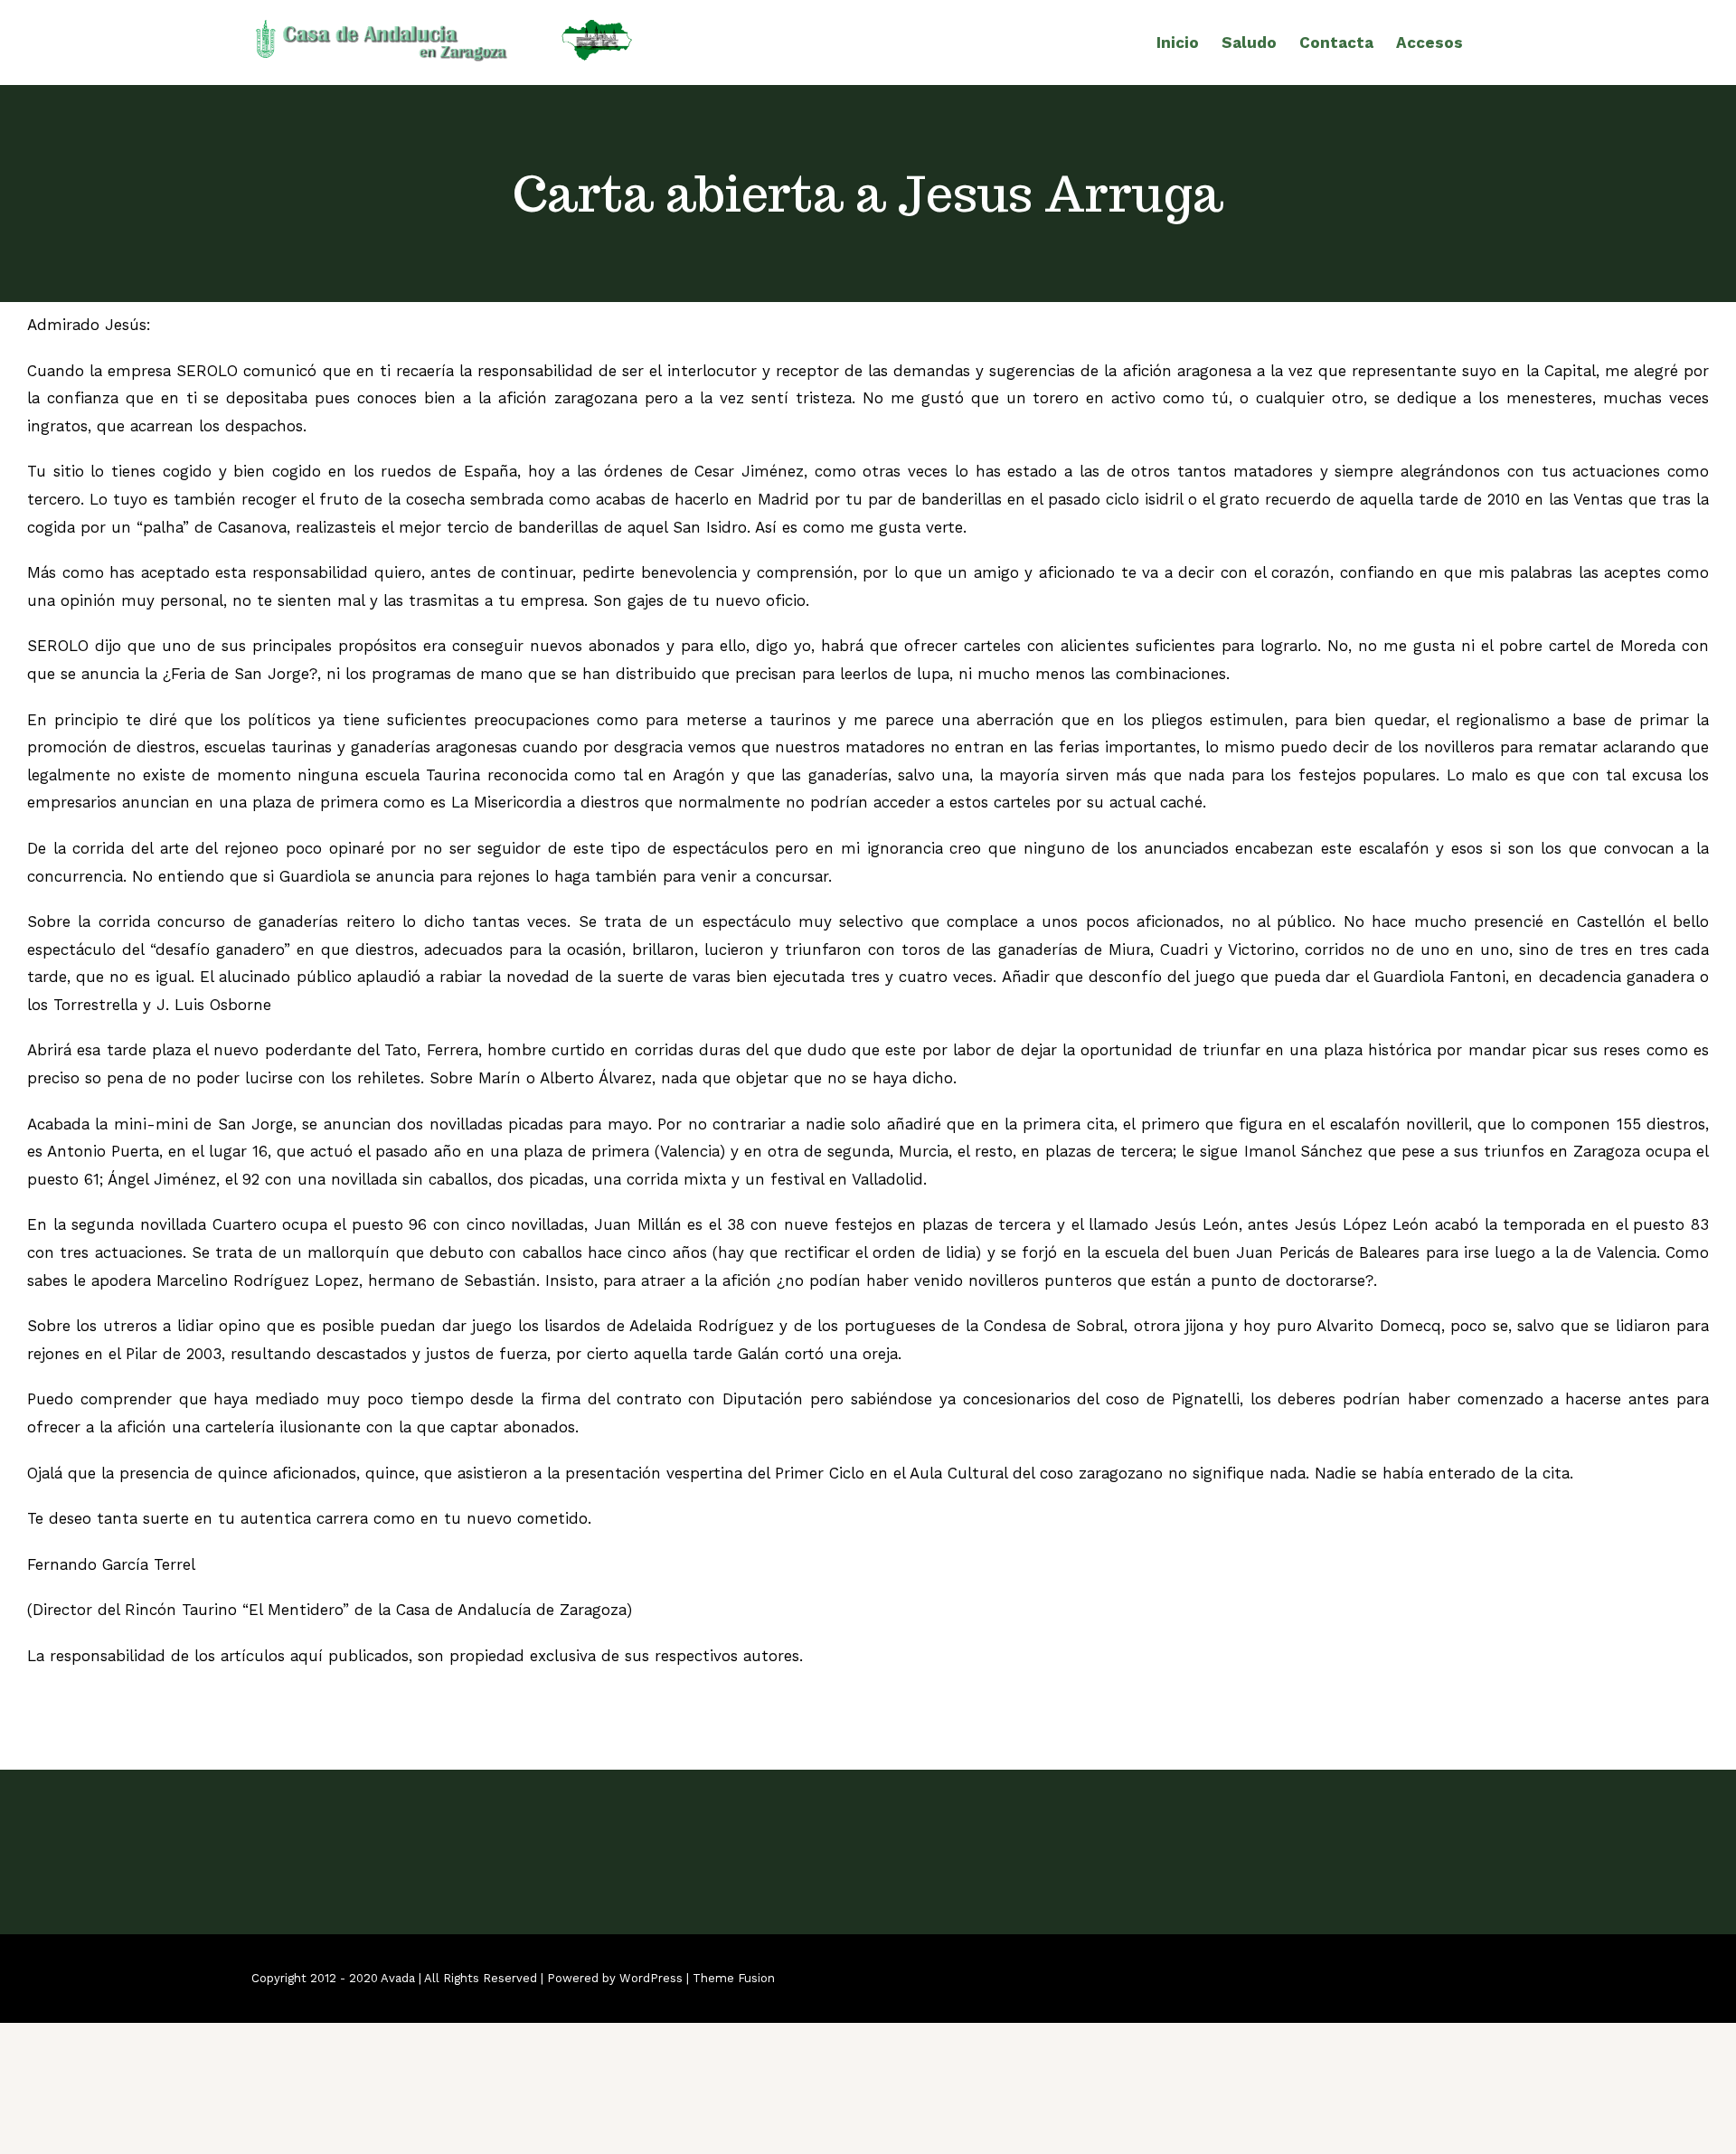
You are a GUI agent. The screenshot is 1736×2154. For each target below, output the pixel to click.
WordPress (651, 1978)
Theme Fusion (734, 1978)
